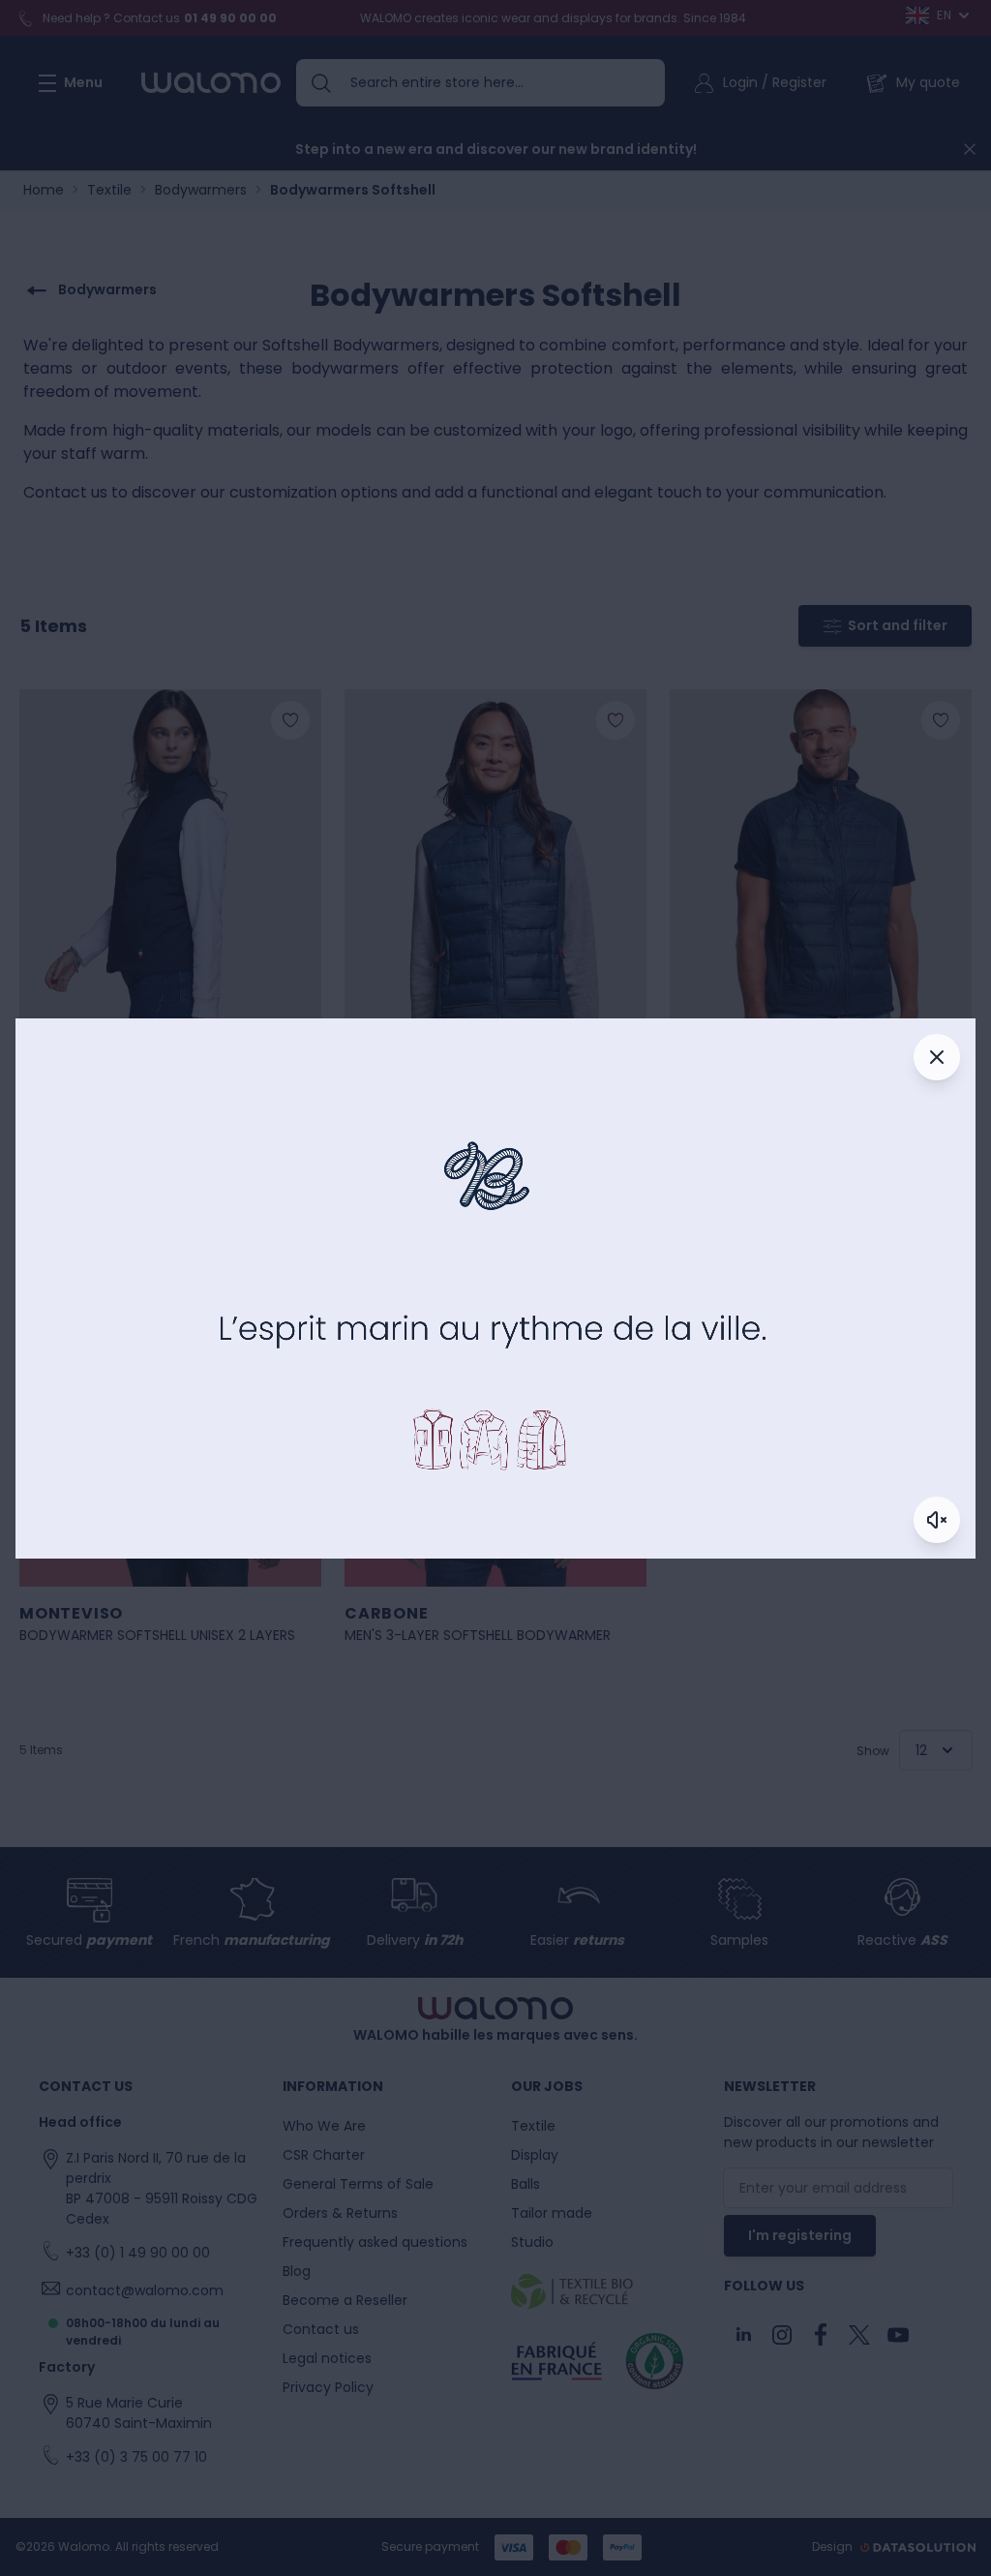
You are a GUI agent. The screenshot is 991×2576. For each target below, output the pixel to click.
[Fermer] (937, 1057)
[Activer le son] (937, 1520)
